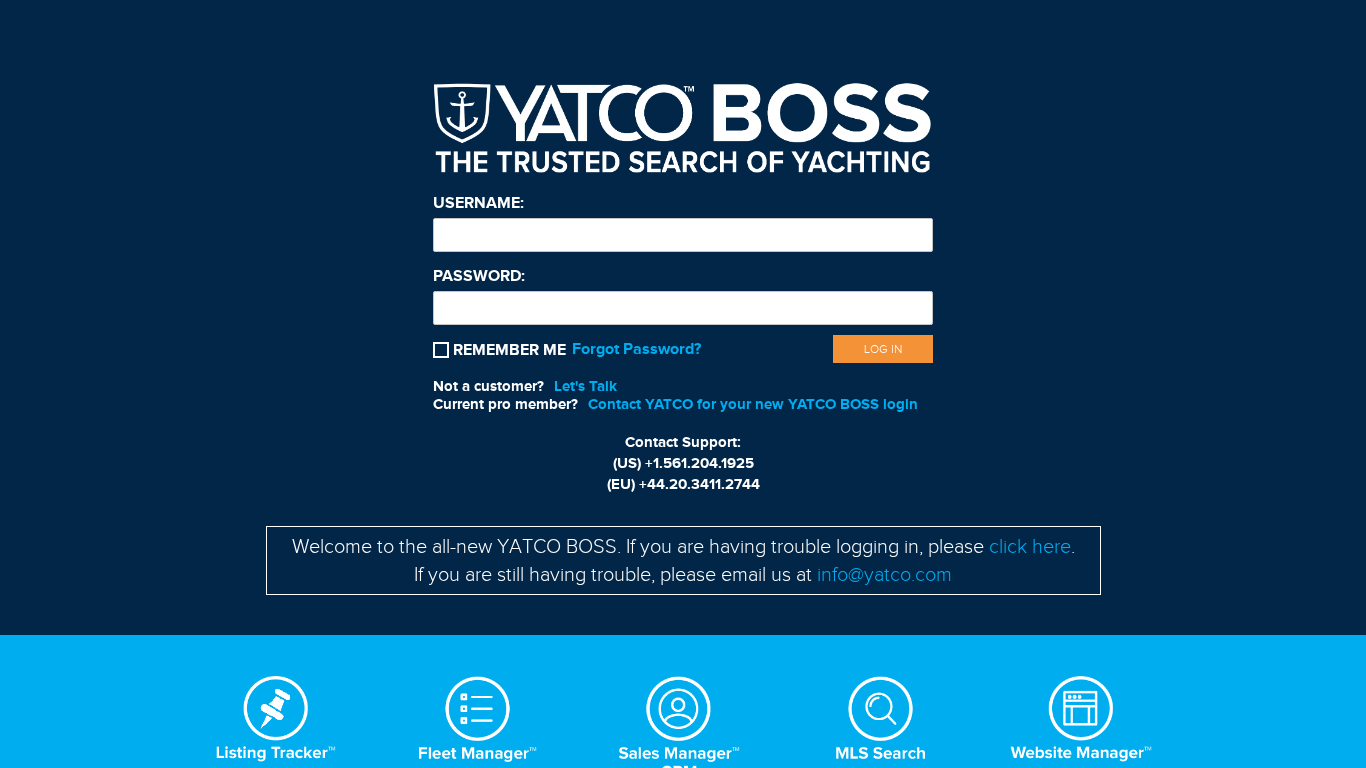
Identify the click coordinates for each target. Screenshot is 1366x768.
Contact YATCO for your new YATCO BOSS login (753, 404)
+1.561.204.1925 (699, 463)
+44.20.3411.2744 (699, 484)
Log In (883, 349)
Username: (478, 203)
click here (1030, 546)
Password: (479, 276)
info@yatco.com (884, 574)
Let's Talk (585, 386)
